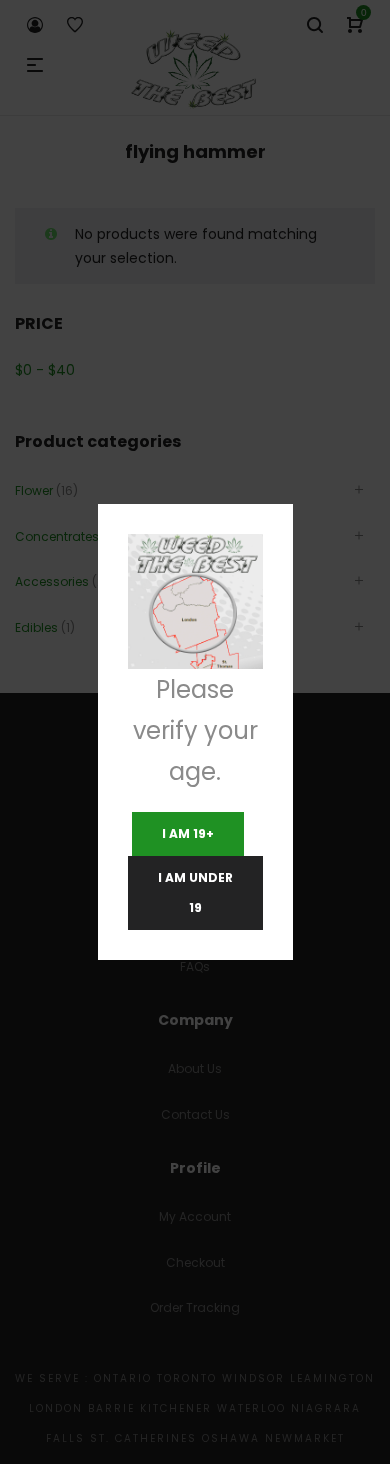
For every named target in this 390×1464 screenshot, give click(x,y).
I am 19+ (188, 833)
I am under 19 (195, 892)
